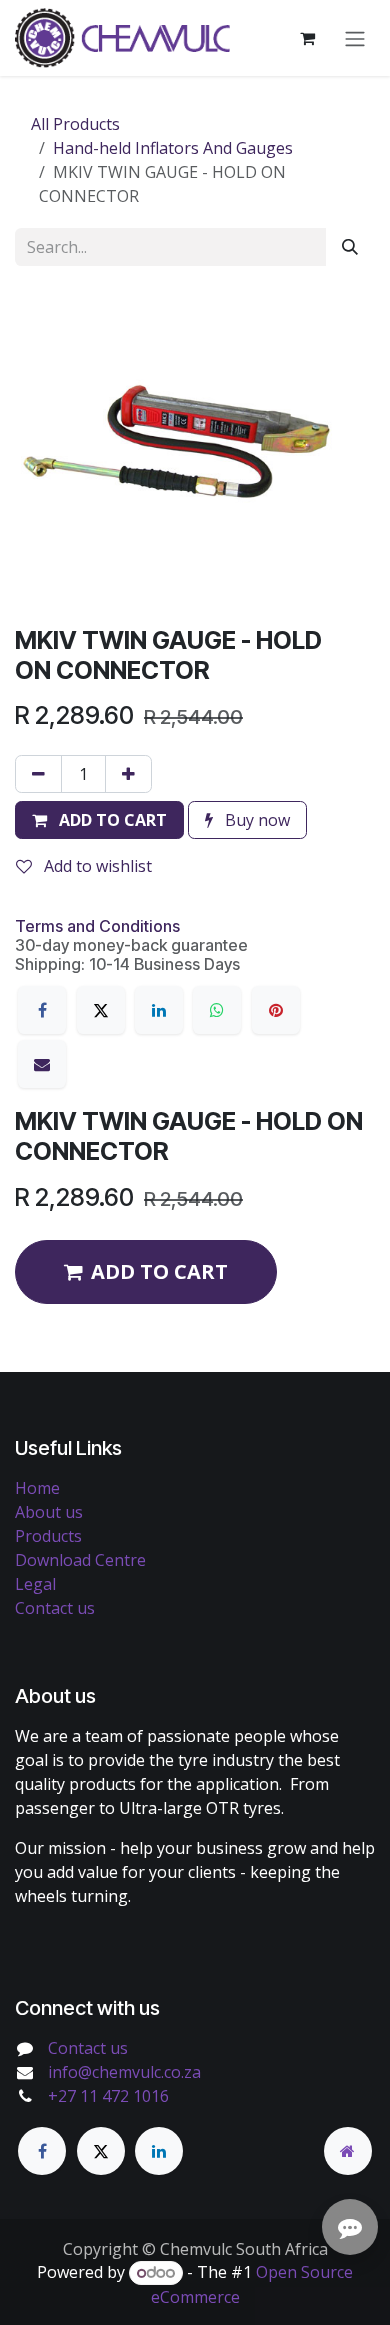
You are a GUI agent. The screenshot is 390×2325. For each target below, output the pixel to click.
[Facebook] (42, 1010)
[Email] (42, 1064)
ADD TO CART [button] (159, 1271)
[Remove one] (38, 774)
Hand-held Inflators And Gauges (173, 148)
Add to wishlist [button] (96, 866)
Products (48, 1536)
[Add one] (128, 774)
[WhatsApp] (217, 1010)
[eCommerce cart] (307, 38)
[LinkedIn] (159, 1010)
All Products (75, 124)
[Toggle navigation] (355, 38)
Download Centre (80, 1560)
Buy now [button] (255, 820)
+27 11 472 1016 (108, 2096)
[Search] (350, 247)
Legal (35, 1584)
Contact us (55, 1608)
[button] (99, 820)
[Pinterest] (276, 1010)
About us (49, 1512)
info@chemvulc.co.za (124, 2072)
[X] (101, 1010)
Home (37, 1488)
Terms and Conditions (97, 926)
